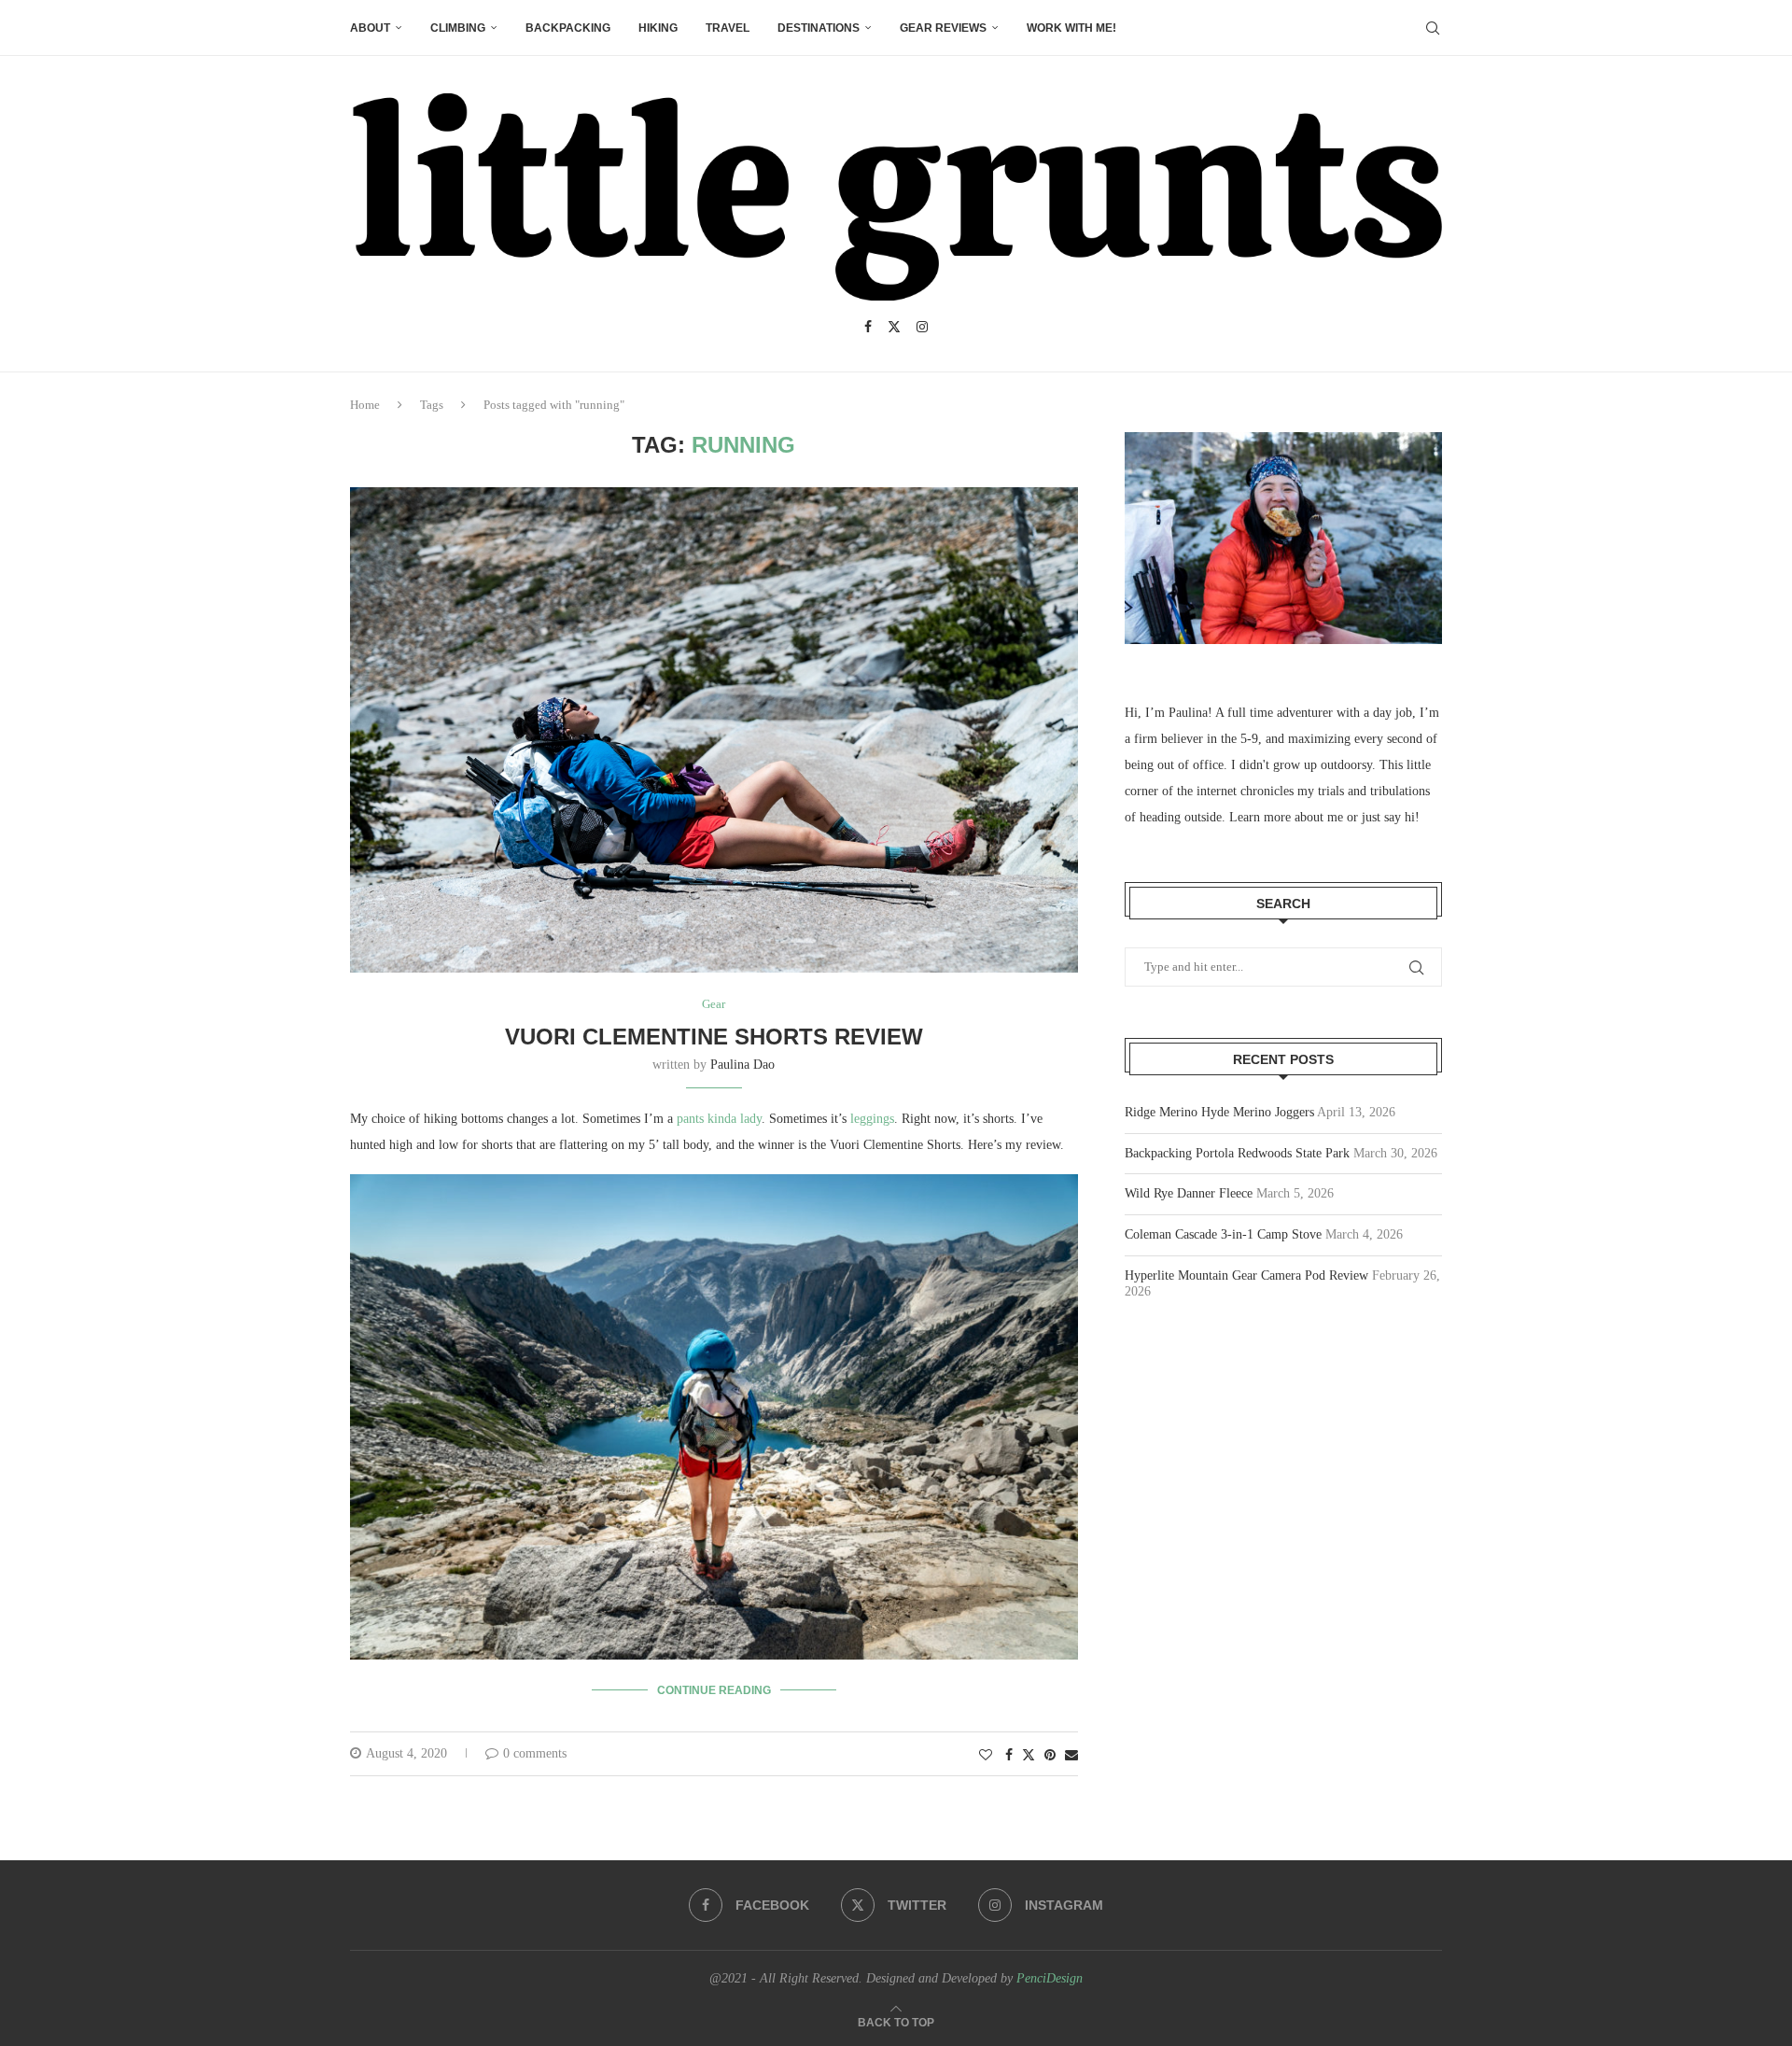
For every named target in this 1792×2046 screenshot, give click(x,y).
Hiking (658, 28)
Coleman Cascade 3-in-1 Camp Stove (1223, 1234)
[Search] (1433, 28)
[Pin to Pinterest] (1050, 1756)
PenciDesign (1050, 1978)
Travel (728, 28)
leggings (872, 1119)
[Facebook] (868, 327)
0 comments (535, 1753)
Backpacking (568, 28)
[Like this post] (986, 1756)
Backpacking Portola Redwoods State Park (1237, 1153)
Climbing (458, 28)
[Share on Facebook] (1009, 1756)
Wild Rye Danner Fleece (1189, 1193)
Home (365, 405)
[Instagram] (922, 327)
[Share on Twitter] (1029, 1755)
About (370, 28)
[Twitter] (894, 327)
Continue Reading (714, 1690)
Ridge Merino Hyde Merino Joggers (1219, 1112)
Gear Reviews (943, 28)
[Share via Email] (1071, 1756)
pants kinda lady (719, 1119)
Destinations (819, 28)
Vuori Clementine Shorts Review (714, 1037)
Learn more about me (1286, 817)
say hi (1400, 817)
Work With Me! (1071, 28)
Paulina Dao (742, 1065)
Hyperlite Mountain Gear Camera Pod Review (1246, 1275)
